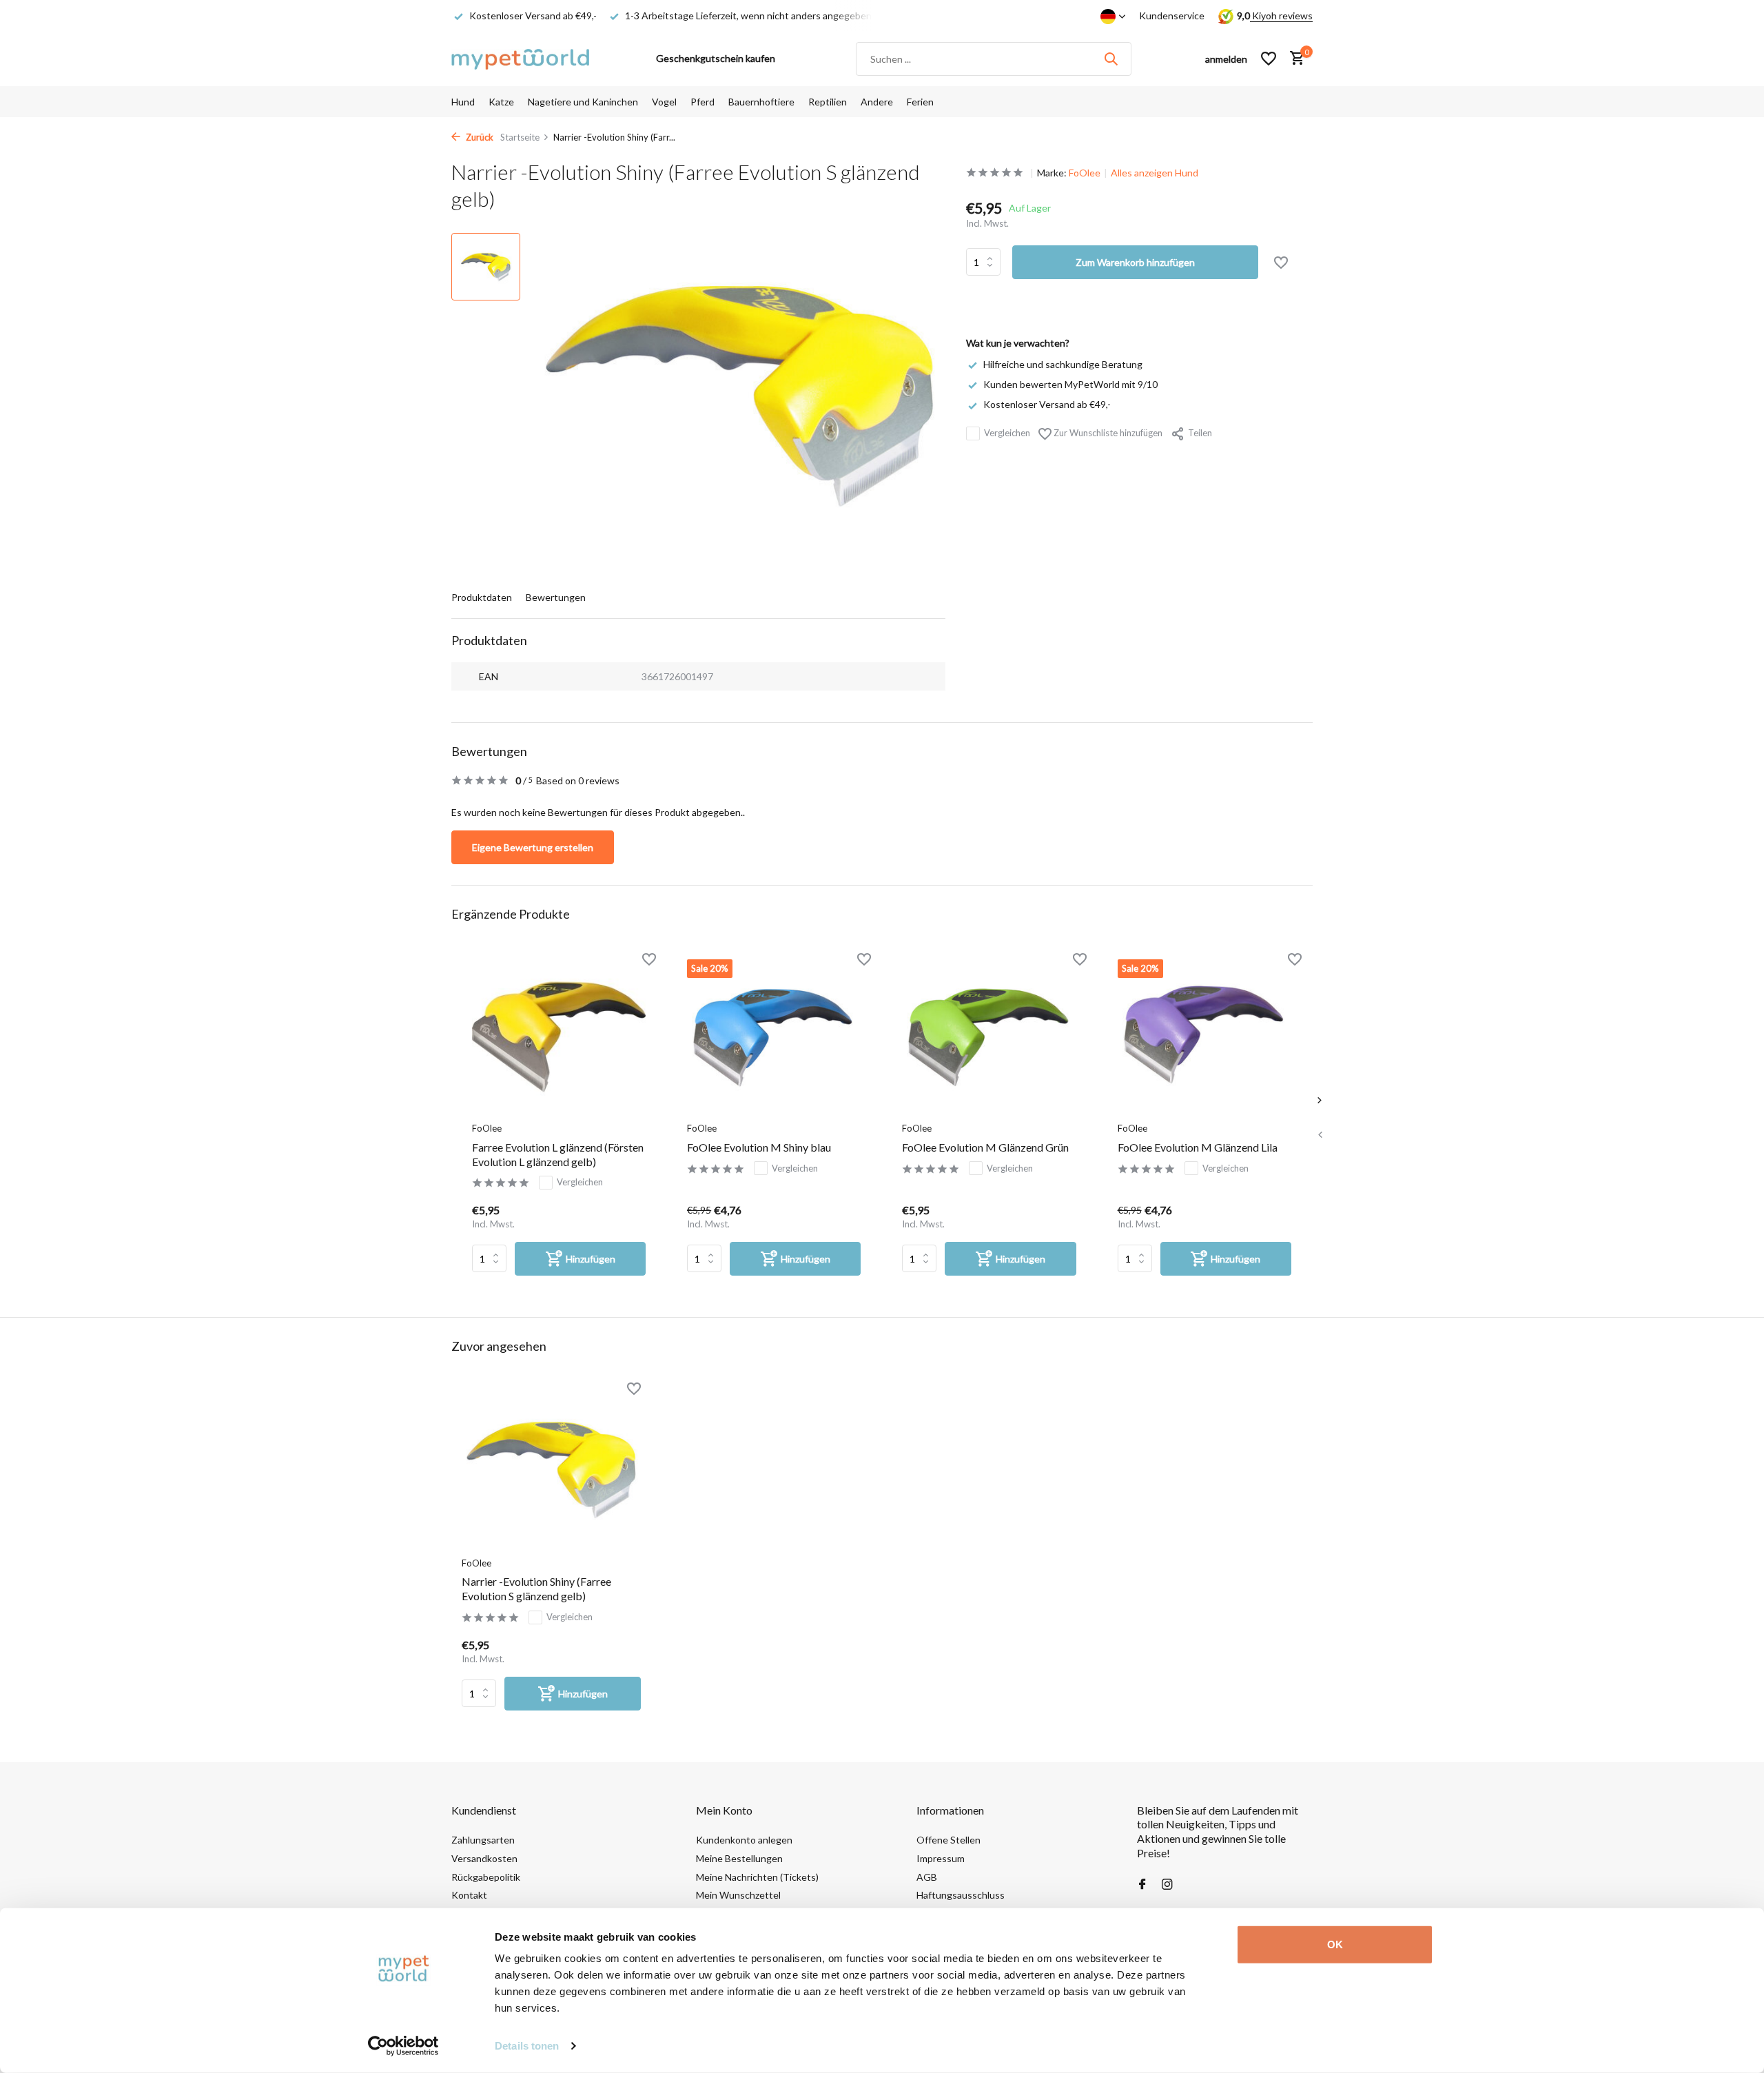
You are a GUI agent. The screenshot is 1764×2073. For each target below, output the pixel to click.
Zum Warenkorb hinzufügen (1135, 262)
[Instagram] (1167, 1885)
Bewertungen (556, 597)
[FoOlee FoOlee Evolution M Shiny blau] (774, 1037)
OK (1335, 1944)
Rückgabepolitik (486, 1877)
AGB (927, 1877)
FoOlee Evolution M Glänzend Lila (1198, 1147)
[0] (1294, 59)
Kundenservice (1172, 16)
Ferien (920, 102)
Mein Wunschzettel (738, 1895)
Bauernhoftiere (761, 102)
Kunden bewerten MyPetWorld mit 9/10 (1070, 384)
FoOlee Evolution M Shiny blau (759, 1147)
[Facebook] (1142, 1885)
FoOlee (1085, 173)
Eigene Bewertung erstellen (533, 847)
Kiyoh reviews (1281, 16)
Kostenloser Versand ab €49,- (1047, 404)
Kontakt (469, 1895)
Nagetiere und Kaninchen (583, 102)
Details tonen (527, 2046)
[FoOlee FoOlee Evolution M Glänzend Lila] (1204, 1037)
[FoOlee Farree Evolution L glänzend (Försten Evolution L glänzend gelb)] (559, 1037)
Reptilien (828, 102)
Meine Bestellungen (739, 1858)
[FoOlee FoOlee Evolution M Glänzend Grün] (989, 1037)
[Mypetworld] (520, 59)
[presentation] (1320, 1134)
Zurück (479, 137)
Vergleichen (1007, 433)
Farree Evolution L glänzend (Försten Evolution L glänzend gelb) (558, 1154)
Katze (501, 102)
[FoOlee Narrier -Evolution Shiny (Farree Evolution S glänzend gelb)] (551, 1469)
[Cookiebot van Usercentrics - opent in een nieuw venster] (403, 2046)
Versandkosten (484, 1858)
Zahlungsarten (483, 1840)
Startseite (520, 137)
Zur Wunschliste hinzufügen (1107, 433)
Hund (463, 102)
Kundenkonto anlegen (744, 1840)
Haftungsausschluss (961, 1895)
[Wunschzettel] (1269, 59)
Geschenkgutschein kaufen (716, 58)
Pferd (702, 102)
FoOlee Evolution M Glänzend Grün (985, 1147)
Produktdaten (482, 597)
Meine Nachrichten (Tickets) (757, 1877)
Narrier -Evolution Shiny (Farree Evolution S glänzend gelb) (536, 1589)
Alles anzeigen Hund (1155, 173)
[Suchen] (1111, 59)
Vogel (664, 102)
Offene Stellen (948, 1840)
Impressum (941, 1858)
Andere (877, 102)
